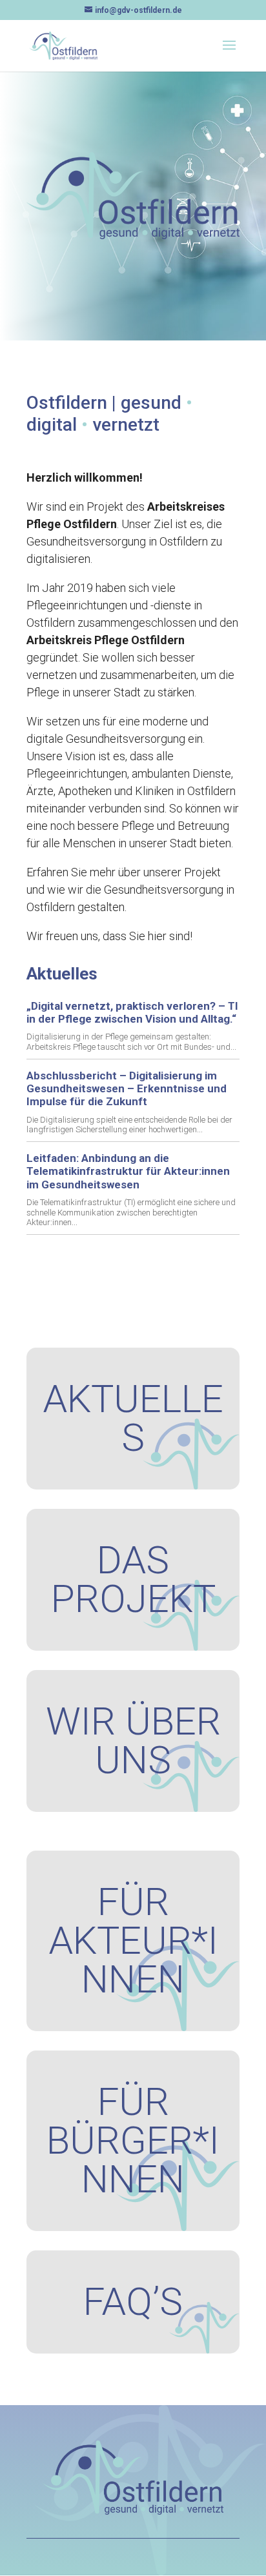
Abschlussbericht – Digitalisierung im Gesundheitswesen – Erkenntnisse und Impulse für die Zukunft (127, 1089)
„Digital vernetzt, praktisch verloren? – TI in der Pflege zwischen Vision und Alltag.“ (132, 1012)
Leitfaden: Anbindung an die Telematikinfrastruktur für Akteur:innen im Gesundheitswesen (128, 1171)
